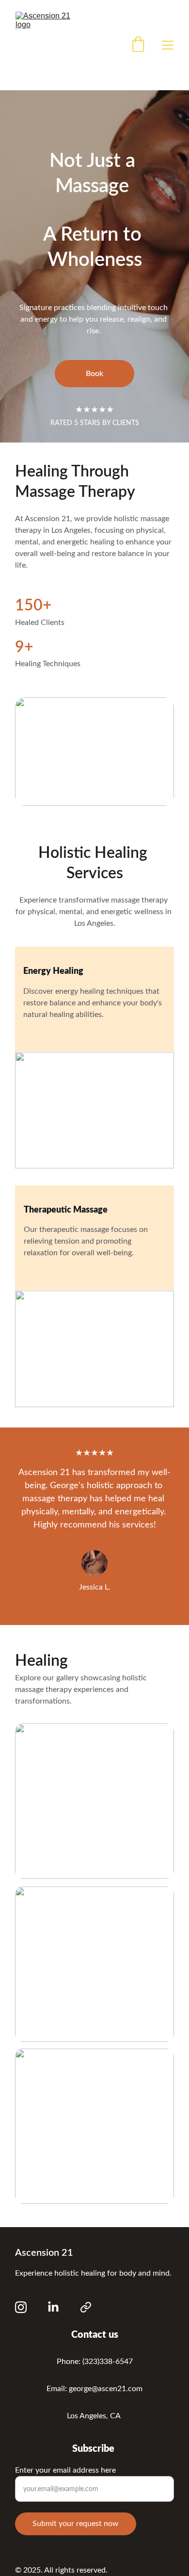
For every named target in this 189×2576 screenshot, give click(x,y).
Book (94, 374)
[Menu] (168, 45)
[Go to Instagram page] (21, 2307)
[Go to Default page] (86, 2307)
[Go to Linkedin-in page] (53, 2307)
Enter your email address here (65, 2470)
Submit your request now (76, 2524)
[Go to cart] (138, 45)
